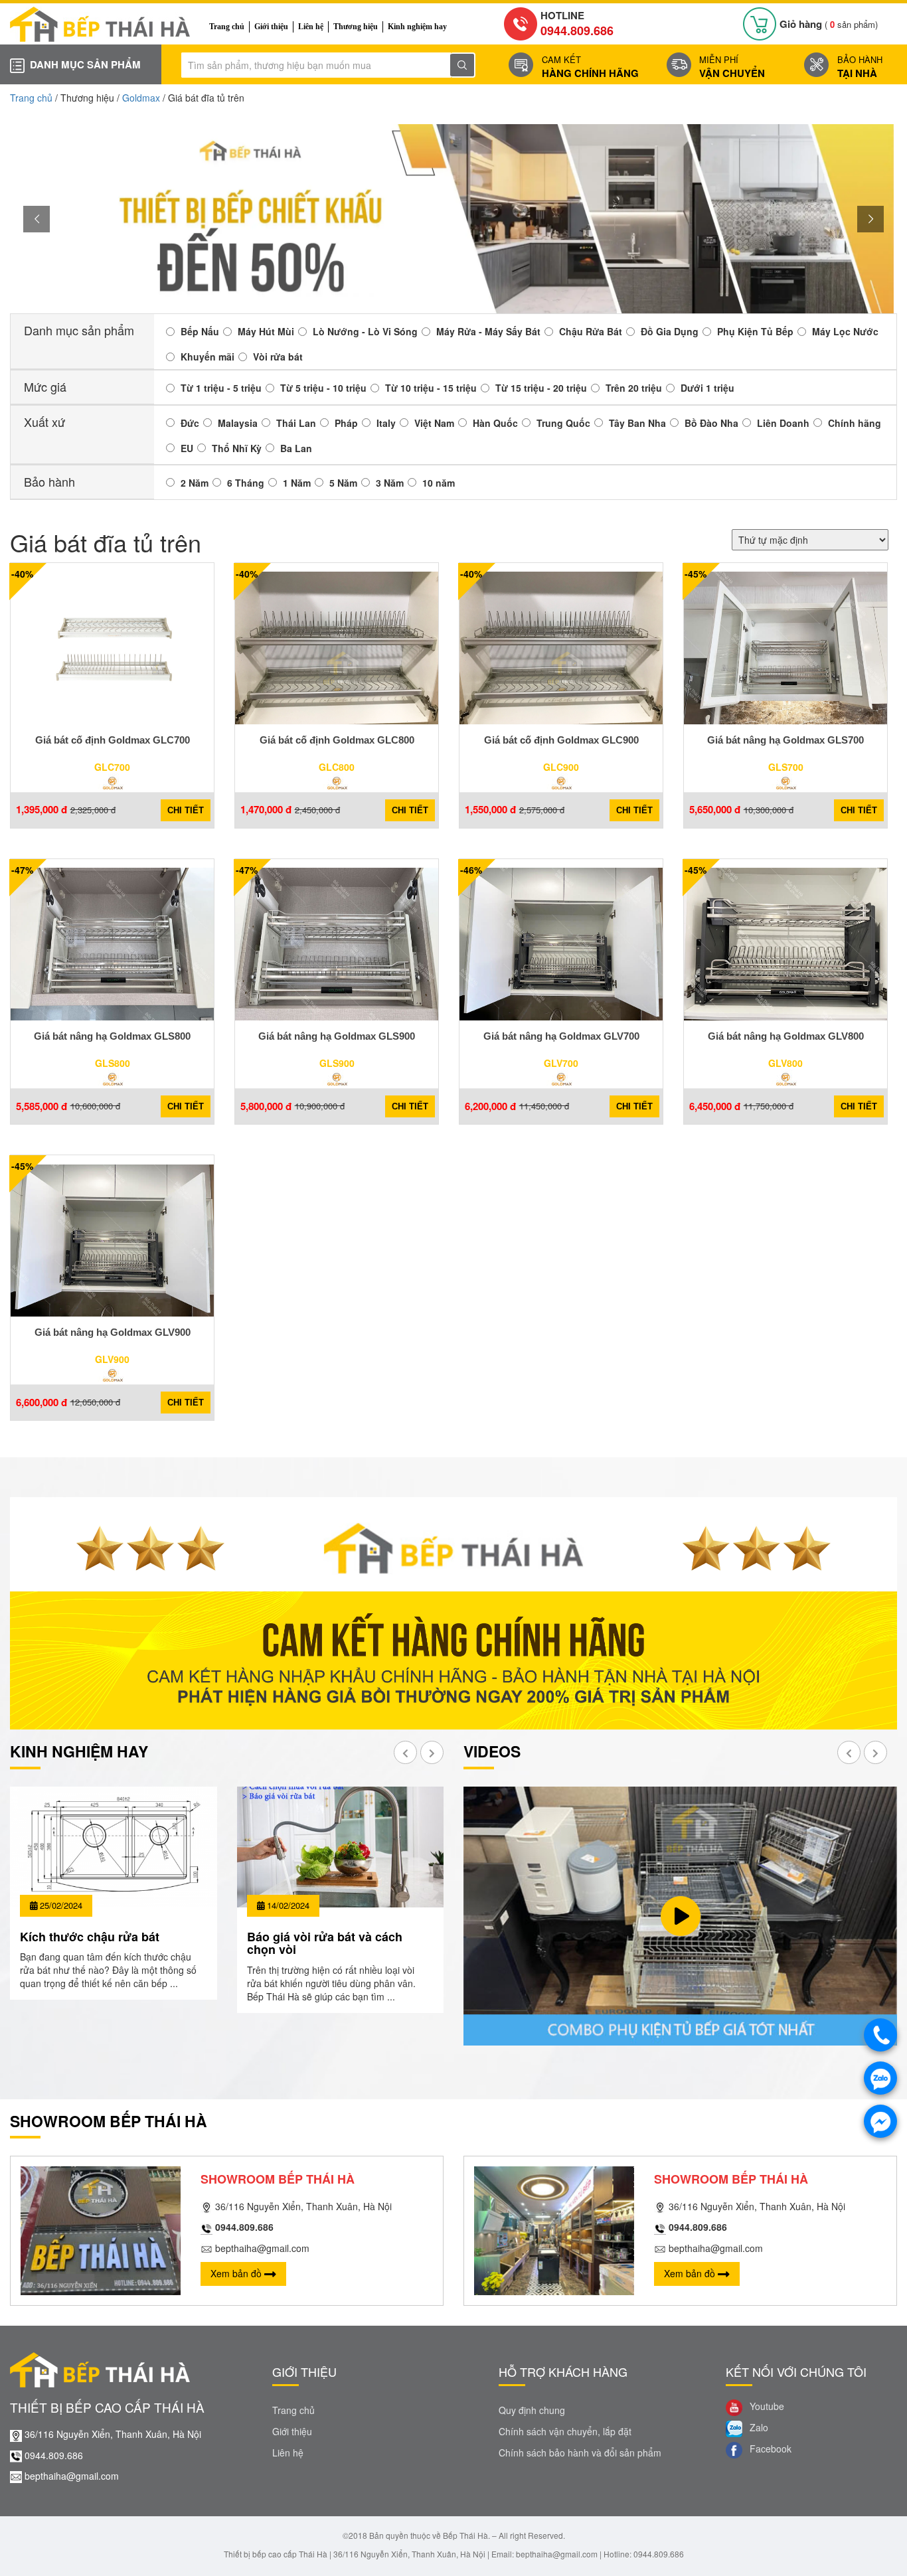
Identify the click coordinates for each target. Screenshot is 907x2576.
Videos (492, 1751)
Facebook (769, 2449)
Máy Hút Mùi (266, 331)
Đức (190, 423)
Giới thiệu (271, 27)
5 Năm (343, 483)
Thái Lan (296, 423)
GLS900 (337, 1063)
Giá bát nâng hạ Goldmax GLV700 (561, 1036)
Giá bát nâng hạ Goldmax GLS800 (112, 1036)
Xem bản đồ (237, 2273)
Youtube (766, 2407)
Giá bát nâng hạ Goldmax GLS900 (337, 1036)
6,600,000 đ (41, 1403)
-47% (22, 870)
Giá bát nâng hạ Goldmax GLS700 (785, 740)
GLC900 (561, 767)
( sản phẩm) (829, 24)
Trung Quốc (563, 423)
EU (187, 448)
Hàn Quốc (495, 423)
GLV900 (112, 1359)
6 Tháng (246, 483)
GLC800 (337, 767)
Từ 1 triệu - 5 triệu (221, 388)
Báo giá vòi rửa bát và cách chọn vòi (325, 1943)
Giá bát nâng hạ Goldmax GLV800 (786, 1036)
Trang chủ (227, 27)
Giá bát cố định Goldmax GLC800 (337, 740)
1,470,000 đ (266, 810)
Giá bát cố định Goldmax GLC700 (113, 740)
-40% (22, 574)
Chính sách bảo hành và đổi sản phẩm (580, 2453)
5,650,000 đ (715, 810)
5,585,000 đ (41, 1106)
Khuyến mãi (207, 357)
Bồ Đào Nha (711, 423)
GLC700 (112, 767)
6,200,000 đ (490, 1106)
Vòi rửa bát (278, 357)
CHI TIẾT (186, 810)
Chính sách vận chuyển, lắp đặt (565, 2431)
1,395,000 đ (41, 810)
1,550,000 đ (490, 810)
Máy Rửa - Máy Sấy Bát (488, 331)
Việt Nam (434, 423)
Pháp (346, 423)
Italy (386, 423)
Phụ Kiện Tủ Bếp (755, 331)
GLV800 (785, 1063)
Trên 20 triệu (634, 388)
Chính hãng (855, 423)
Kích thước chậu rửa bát (90, 1937)
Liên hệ (311, 27)
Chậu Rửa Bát (591, 331)
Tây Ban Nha (637, 423)
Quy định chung (532, 2410)
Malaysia (238, 423)
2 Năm (195, 483)
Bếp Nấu (200, 331)
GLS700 (786, 767)
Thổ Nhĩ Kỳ (237, 448)
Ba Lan (296, 448)
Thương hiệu (356, 27)
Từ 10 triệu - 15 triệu (431, 388)
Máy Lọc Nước (845, 331)
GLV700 (561, 1063)
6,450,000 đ (715, 1106)
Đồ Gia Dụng (670, 331)
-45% (696, 574)
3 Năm (390, 483)
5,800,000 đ (266, 1106)
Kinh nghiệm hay (417, 27)
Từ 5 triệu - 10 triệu (323, 388)
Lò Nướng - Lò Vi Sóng (365, 331)
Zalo (758, 2428)
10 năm (439, 483)
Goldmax (141, 98)
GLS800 (113, 1063)
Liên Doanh (783, 423)
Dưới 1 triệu (707, 388)
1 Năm (297, 483)
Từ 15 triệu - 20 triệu (541, 388)
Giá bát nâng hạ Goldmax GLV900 (113, 1332)
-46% (471, 870)
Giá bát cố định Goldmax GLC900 (561, 740)
